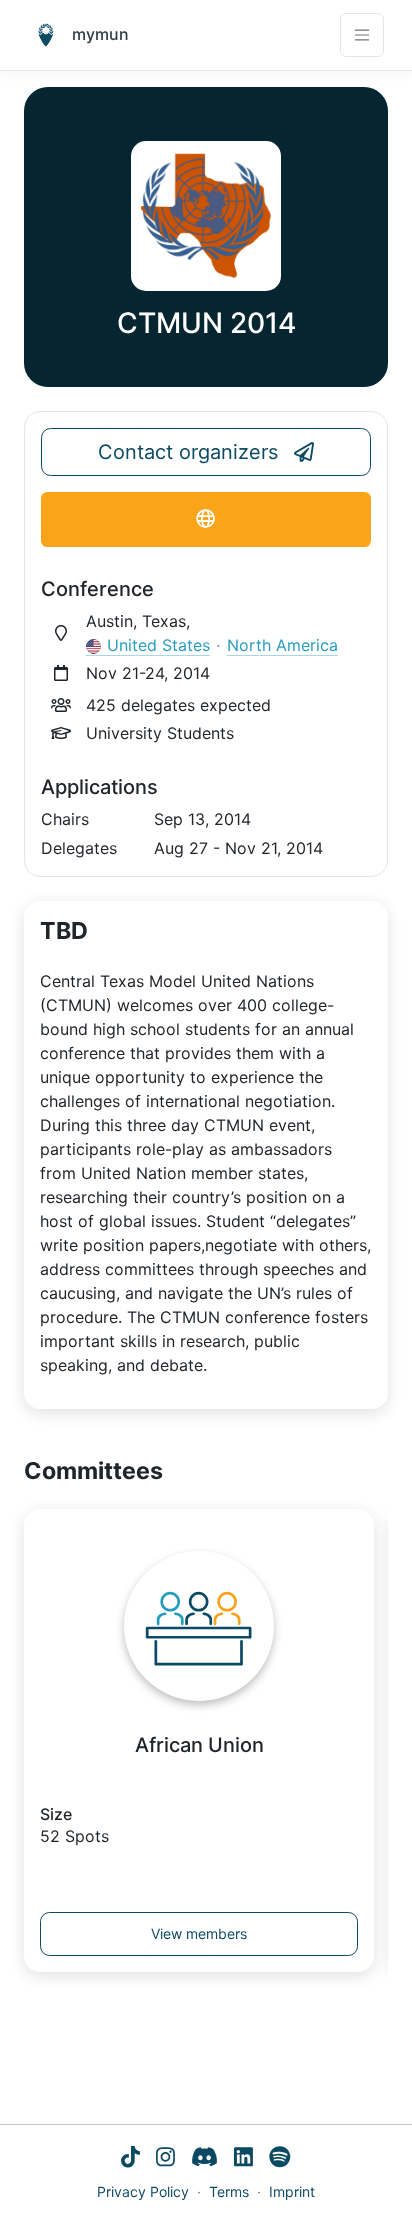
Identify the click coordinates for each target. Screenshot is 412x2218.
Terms (229, 2191)
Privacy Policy (143, 2191)
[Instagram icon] (165, 2159)
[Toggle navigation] (362, 35)
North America (282, 645)
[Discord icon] (204, 2159)
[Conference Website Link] (206, 519)
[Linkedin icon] (243, 2159)
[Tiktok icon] (130, 2159)
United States (158, 645)
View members (199, 1933)
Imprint (292, 2191)
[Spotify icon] (280, 2159)
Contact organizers (188, 452)
